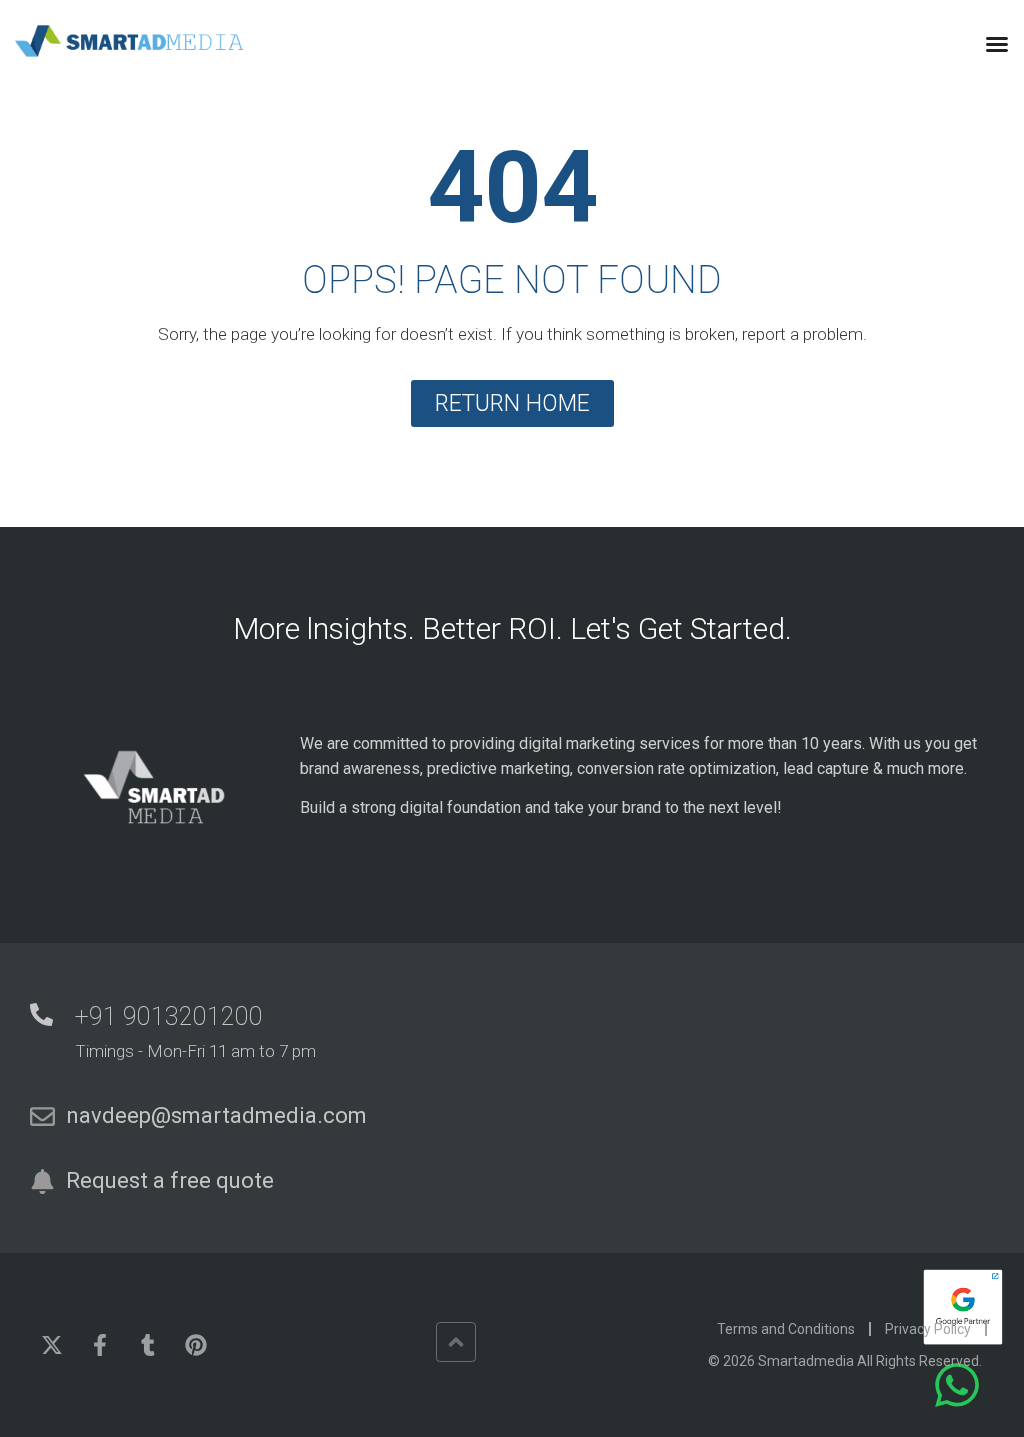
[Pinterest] (196, 1345)
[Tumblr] (148, 1345)
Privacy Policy (928, 1329)
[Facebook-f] (100, 1345)
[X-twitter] (52, 1345)
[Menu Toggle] (997, 44)
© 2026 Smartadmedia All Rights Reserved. (845, 1361)
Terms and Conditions (786, 1329)
